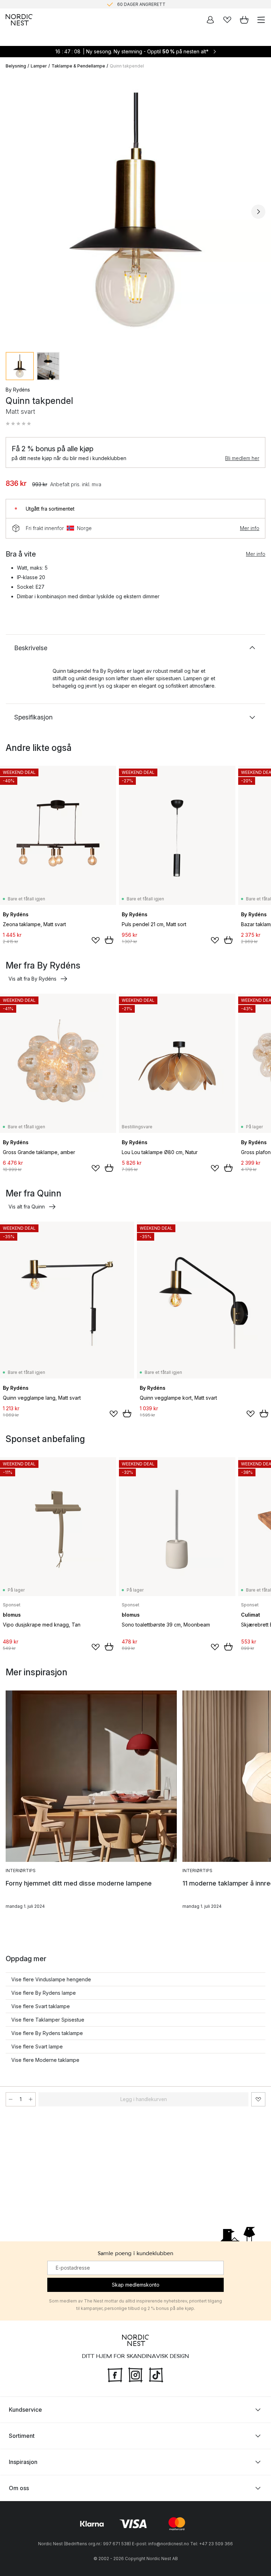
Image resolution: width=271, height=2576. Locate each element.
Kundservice (25, 2410)
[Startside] (19, 20)
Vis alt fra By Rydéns (32, 979)
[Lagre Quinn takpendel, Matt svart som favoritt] (258, 2099)
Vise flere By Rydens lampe (44, 1993)
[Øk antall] (31, 2099)
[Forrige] (13, 212)
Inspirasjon (23, 2462)
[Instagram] (135, 2374)
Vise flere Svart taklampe (41, 2006)
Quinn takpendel (127, 66)
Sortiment (22, 2436)
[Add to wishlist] (96, 940)
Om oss (19, 2488)
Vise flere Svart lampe (37, 2046)
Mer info (250, 528)
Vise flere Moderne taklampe (45, 2060)
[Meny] (261, 20)
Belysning (16, 66)
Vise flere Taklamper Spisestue (48, 2020)
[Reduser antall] (11, 2099)
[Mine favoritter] (227, 20)
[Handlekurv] (244, 20)
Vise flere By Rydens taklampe (47, 2033)
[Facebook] (115, 2374)
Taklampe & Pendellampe (78, 66)
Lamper (39, 66)
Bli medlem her (242, 458)
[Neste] (258, 212)
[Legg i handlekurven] (109, 940)
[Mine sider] (210, 20)
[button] (18, 424)
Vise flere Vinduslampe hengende (51, 1979)
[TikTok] (156, 2374)
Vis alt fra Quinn (27, 1207)
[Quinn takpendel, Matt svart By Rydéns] (135, 211)
